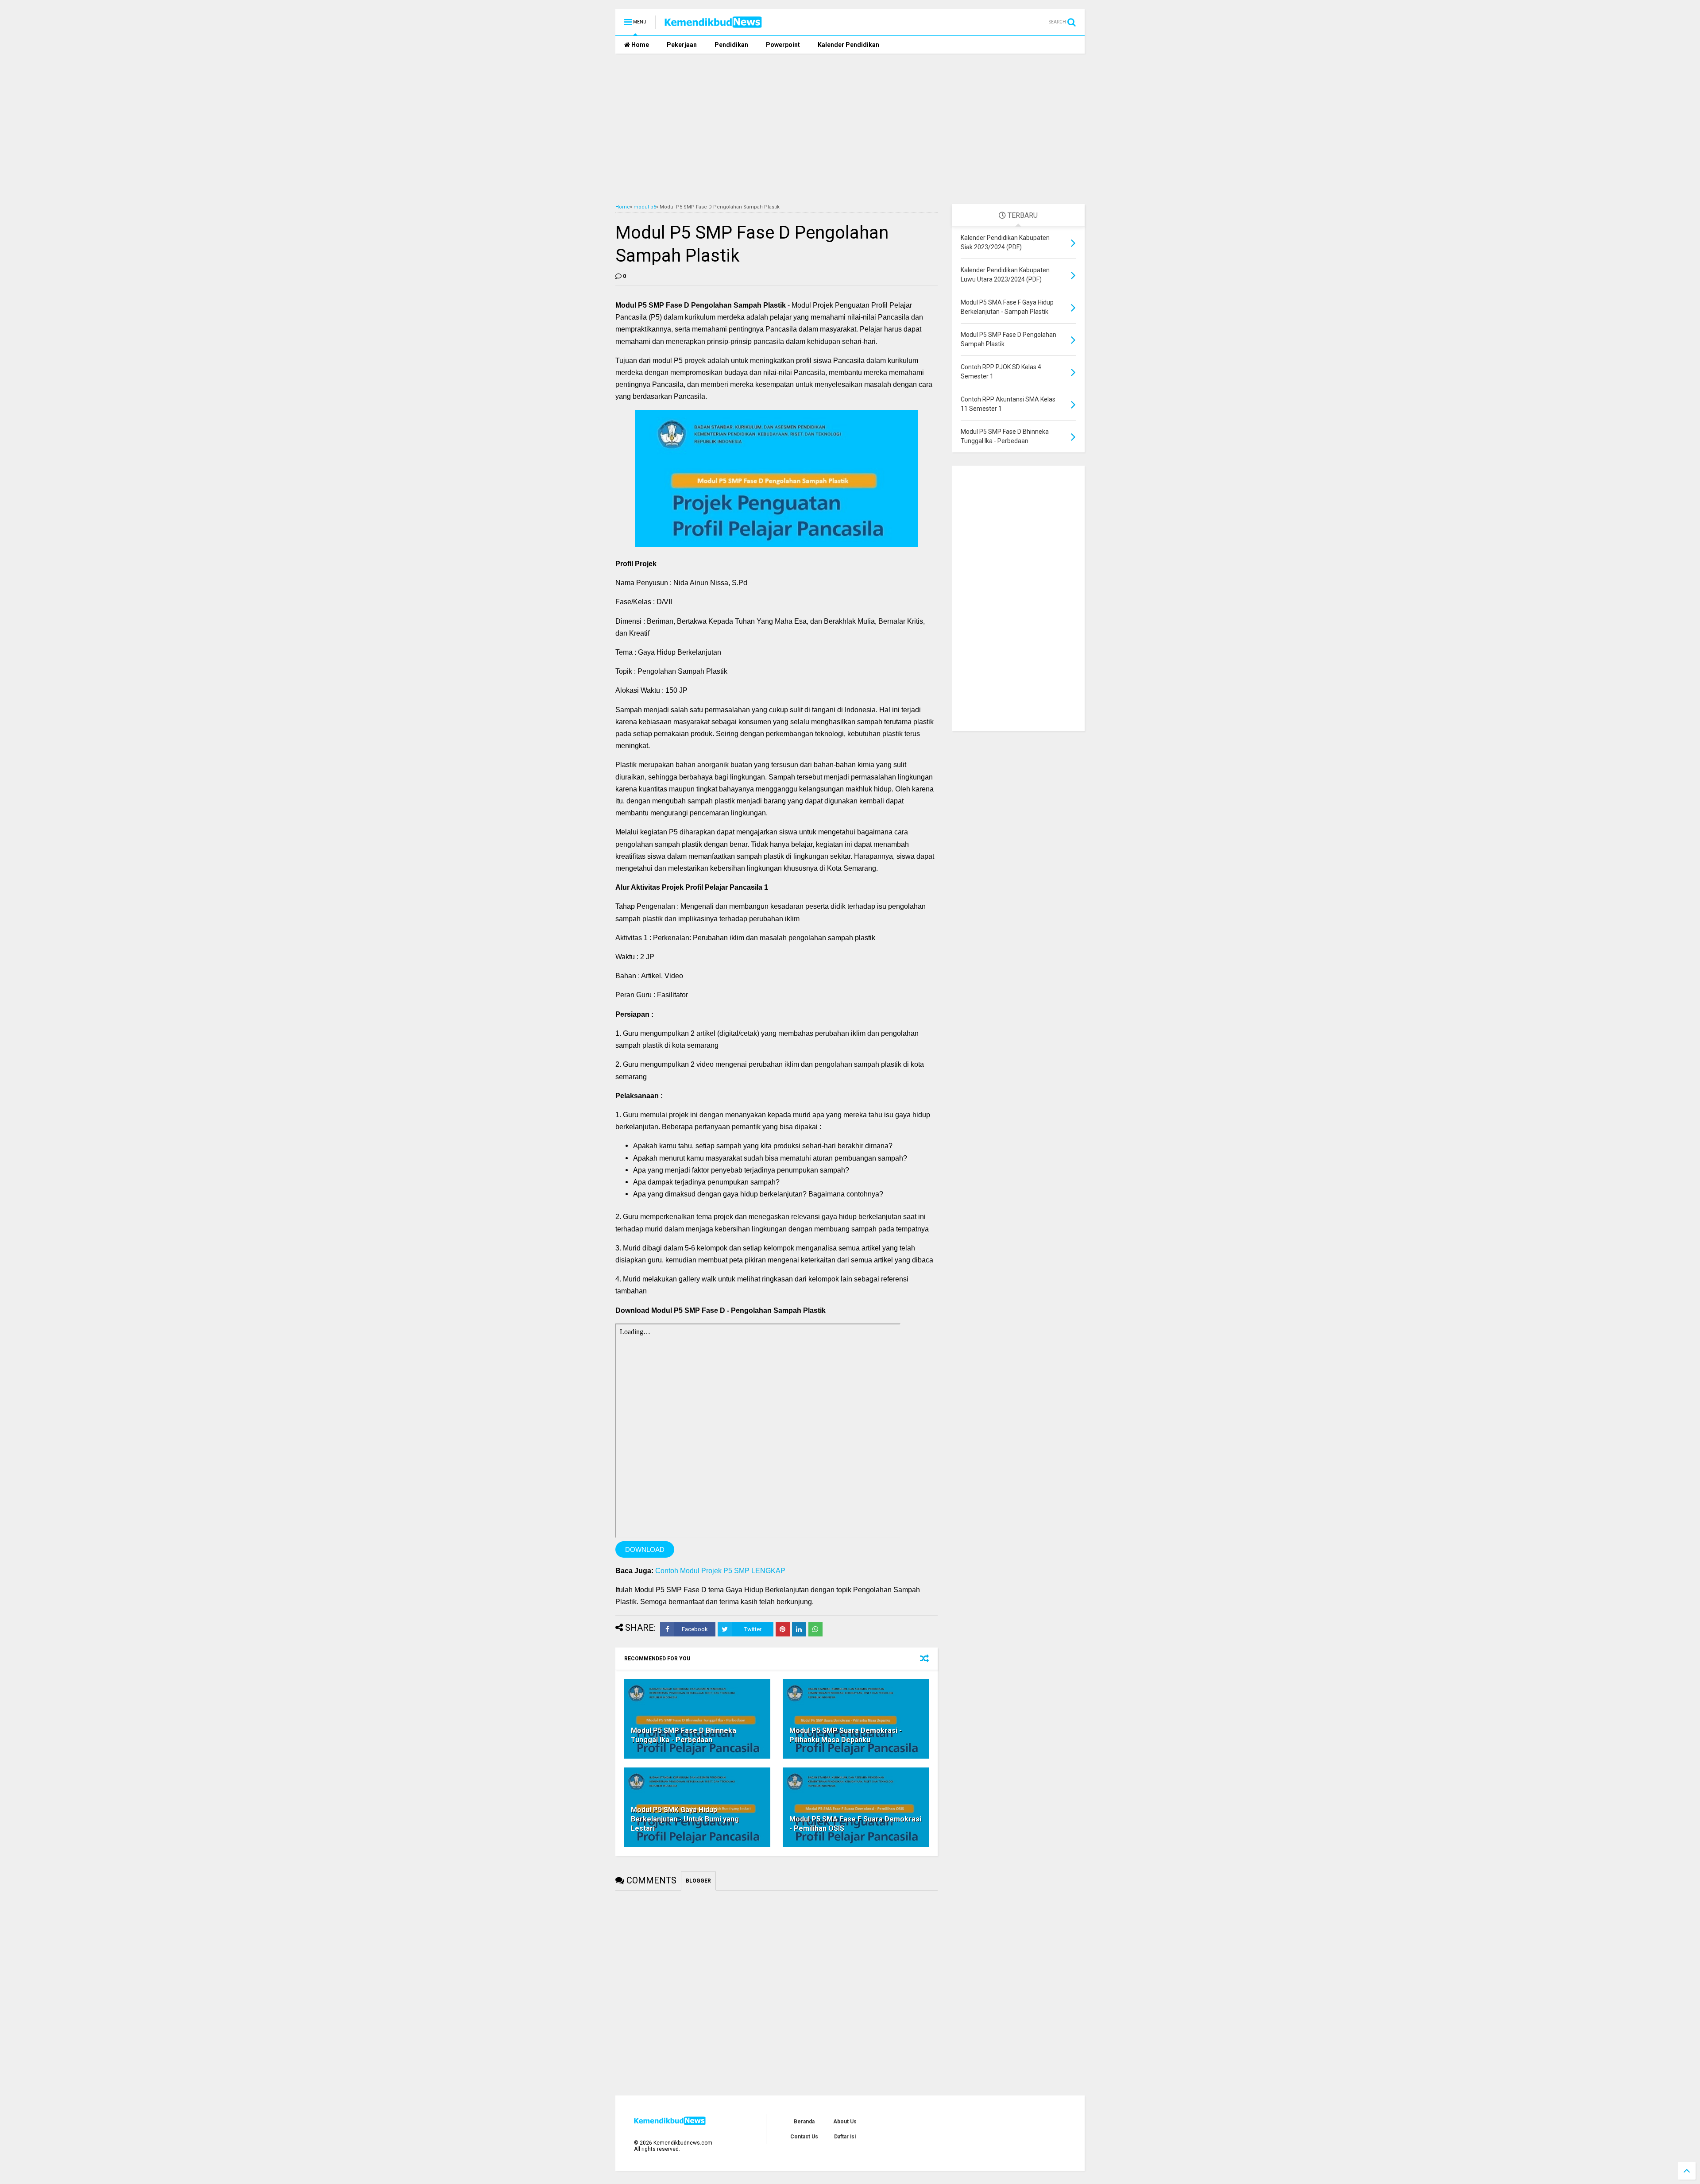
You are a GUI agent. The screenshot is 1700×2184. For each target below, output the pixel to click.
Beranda (804, 2122)
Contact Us (804, 2137)
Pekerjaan (682, 45)
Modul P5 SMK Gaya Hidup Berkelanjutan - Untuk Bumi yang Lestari (685, 1819)
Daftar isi (845, 2137)
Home (639, 45)
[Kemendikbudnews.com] (713, 25)
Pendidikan (731, 45)
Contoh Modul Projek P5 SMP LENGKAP (720, 1571)
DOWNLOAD (645, 1549)
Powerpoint (783, 45)
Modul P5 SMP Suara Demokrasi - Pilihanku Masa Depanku (846, 1735)
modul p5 (645, 207)
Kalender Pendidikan (848, 45)
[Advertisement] (850, 129)
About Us (845, 2122)
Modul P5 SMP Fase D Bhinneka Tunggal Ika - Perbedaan (684, 1735)
